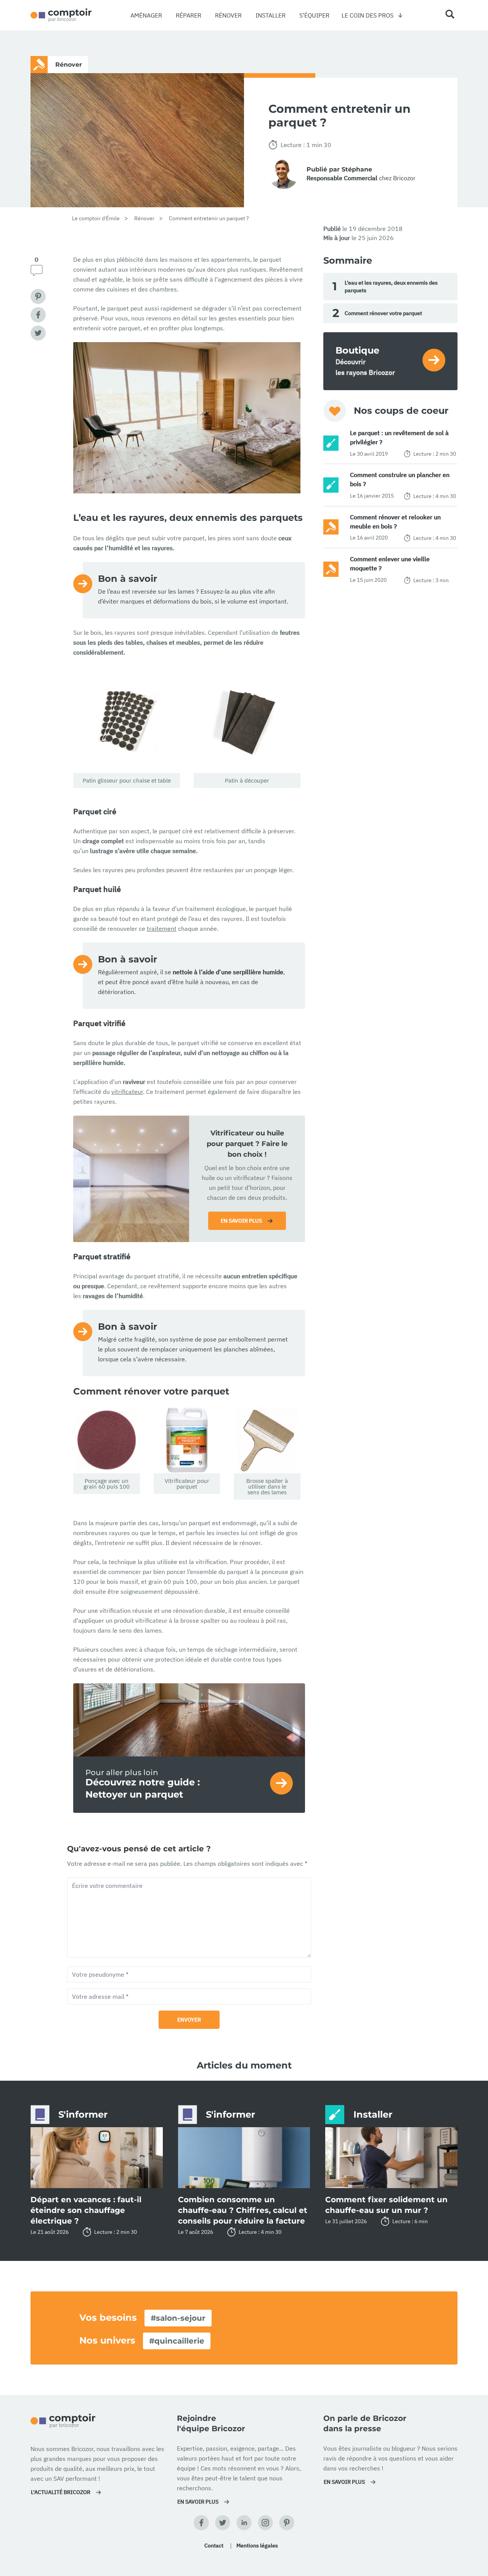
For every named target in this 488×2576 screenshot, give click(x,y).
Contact (214, 2546)
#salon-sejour (178, 2318)
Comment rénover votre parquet (377, 313)
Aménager (146, 15)
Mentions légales (257, 2546)
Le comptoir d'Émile (96, 218)
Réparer (189, 15)
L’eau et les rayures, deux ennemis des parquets (385, 287)
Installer (270, 15)
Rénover (228, 15)
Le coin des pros (368, 15)
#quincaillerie (177, 2341)
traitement (162, 929)
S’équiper (314, 15)
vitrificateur (127, 1092)
